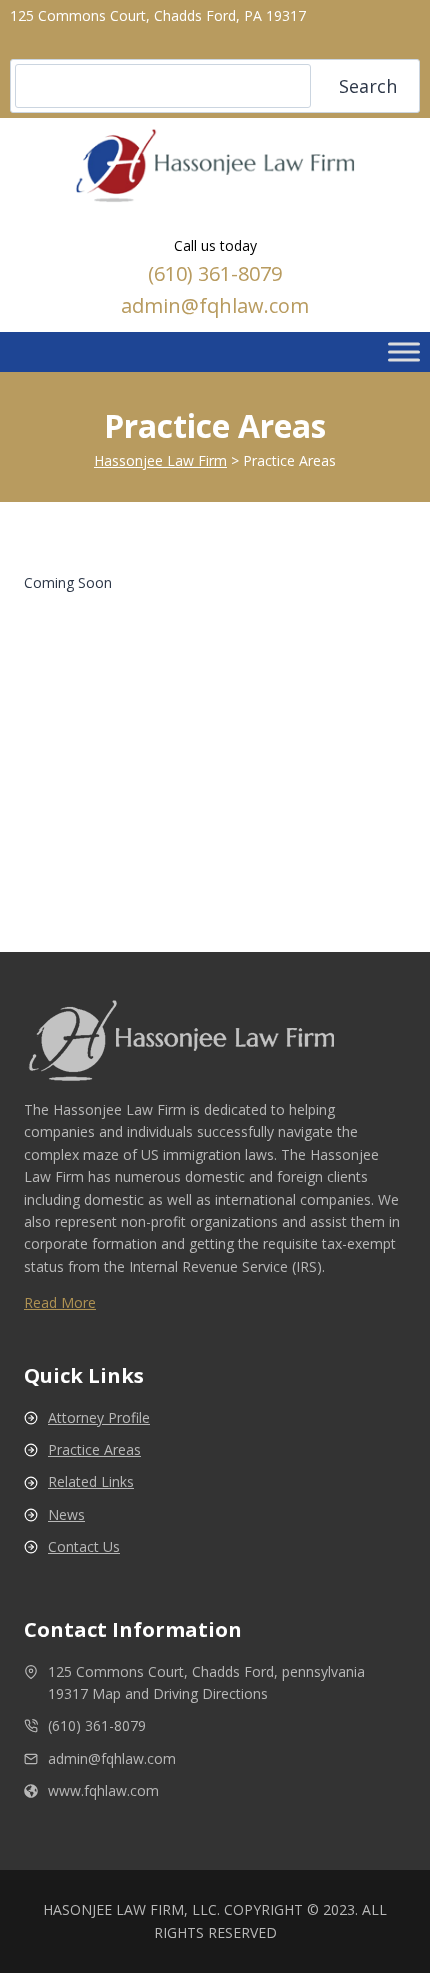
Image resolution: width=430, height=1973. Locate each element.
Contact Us (84, 1546)
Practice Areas (94, 1449)
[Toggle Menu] (404, 351)
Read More (60, 1302)
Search (368, 86)
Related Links (91, 1481)
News (66, 1514)
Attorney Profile (99, 1417)
